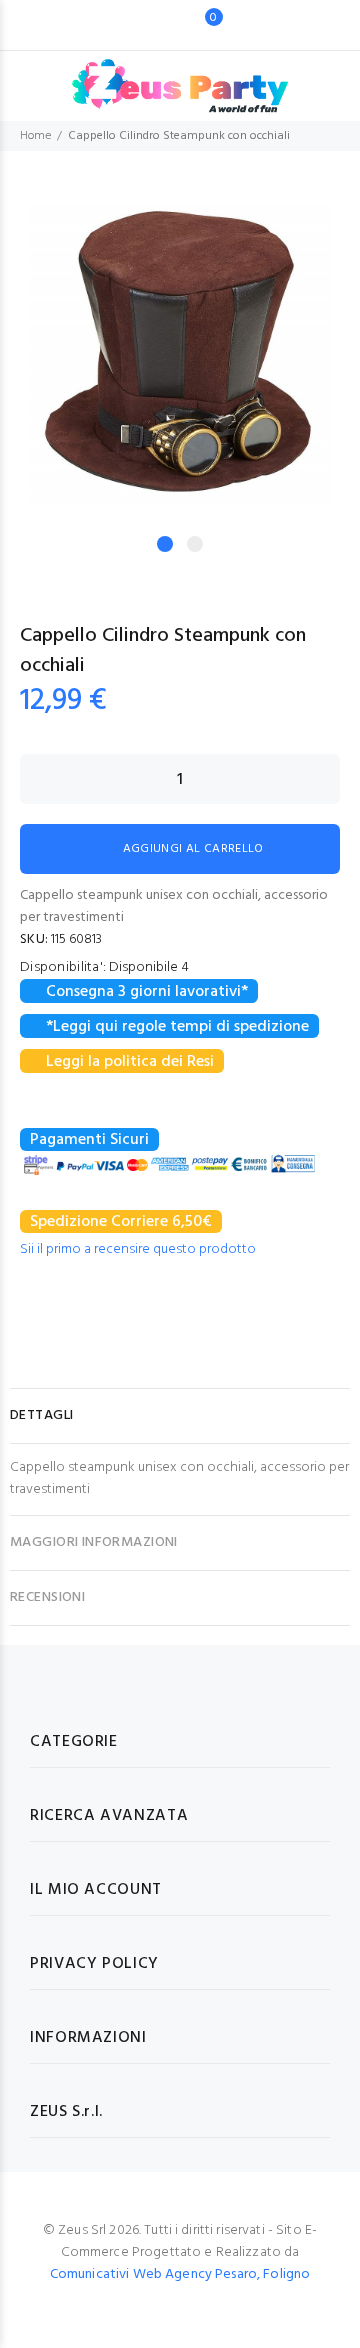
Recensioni (47, 1597)
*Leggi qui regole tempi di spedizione (177, 1027)
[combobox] (149, 25)
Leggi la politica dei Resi (130, 1062)
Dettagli (41, 1415)
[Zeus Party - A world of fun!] (180, 76)
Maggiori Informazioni (94, 1542)
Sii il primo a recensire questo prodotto (138, 1249)
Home (35, 136)
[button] (321, 213)
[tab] (180, 1416)
